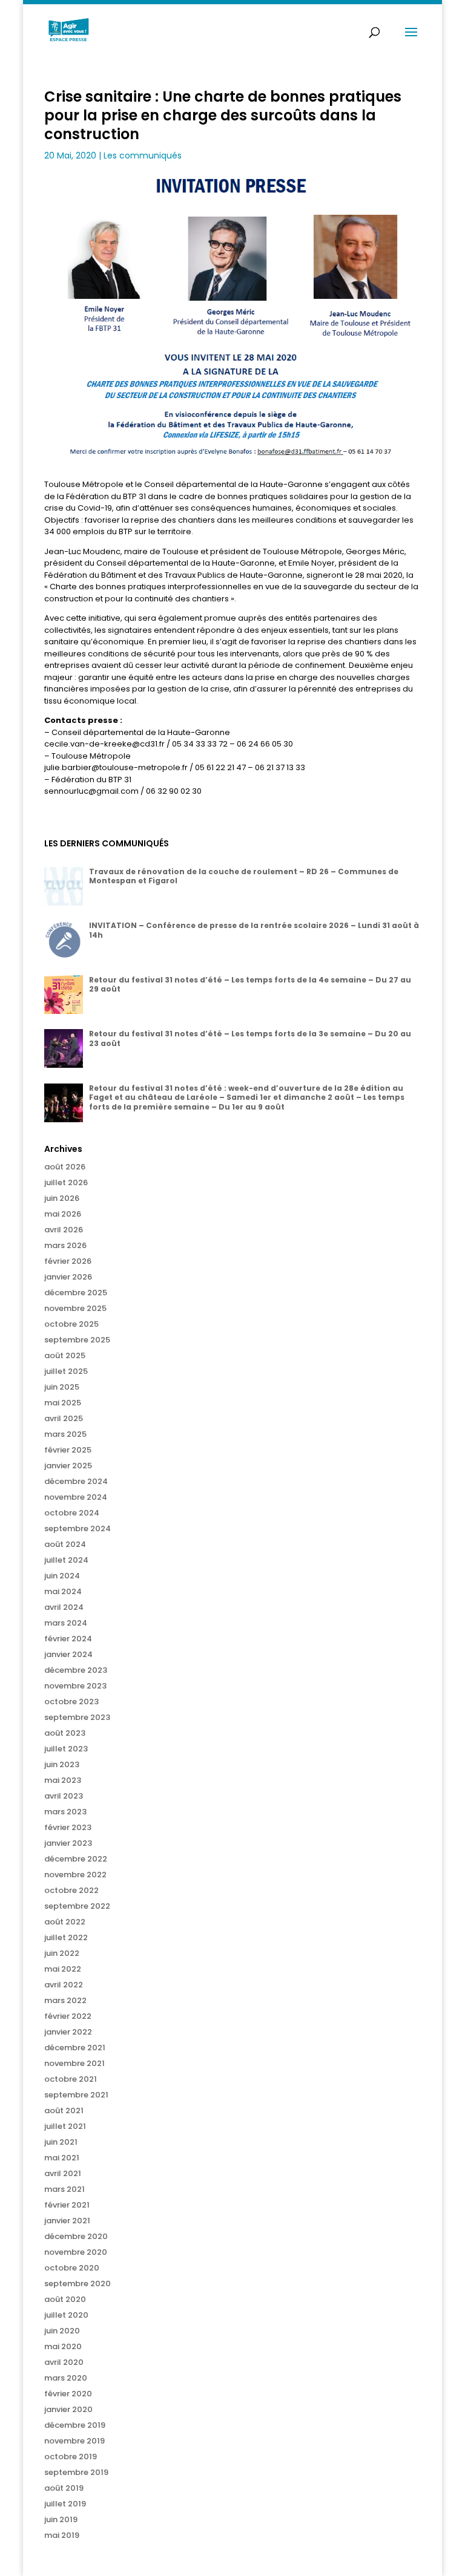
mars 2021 (64, 2189)
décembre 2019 (75, 2425)
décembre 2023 (76, 1670)
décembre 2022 (76, 1859)
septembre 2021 (76, 2095)
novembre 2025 (75, 1308)
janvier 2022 (68, 2032)
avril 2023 (64, 1796)
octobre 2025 (71, 1324)
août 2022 (65, 1922)
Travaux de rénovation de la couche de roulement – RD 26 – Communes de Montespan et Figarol (244, 876)
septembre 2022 (77, 1906)
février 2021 (67, 2205)
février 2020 (68, 2394)
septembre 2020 (77, 2283)
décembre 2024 (76, 1481)
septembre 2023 (77, 1717)
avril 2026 (64, 1230)
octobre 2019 (71, 2457)
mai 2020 (63, 2346)
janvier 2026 (68, 1277)
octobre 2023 (71, 1702)
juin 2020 (62, 2331)
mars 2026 (65, 1245)
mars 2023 (65, 1812)
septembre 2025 (77, 1340)
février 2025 (68, 1450)
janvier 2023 (68, 1843)
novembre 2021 (74, 2063)
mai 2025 (63, 1403)
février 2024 (68, 1639)
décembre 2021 (75, 2048)
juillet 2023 (66, 1749)
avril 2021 (63, 2173)
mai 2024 (63, 1591)
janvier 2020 (68, 2409)
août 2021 (64, 2110)
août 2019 (64, 2488)
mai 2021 (62, 2158)
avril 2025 (64, 1418)
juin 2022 (62, 1953)
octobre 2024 (72, 1513)
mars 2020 (66, 2378)
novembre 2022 (75, 1875)
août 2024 (65, 1544)
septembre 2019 (76, 2472)
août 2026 (65, 1167)
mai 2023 (63, 1780)
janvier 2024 (68, 1654)
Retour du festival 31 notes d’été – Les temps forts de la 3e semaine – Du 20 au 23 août (250, 1038)
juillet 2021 (65, 2126)
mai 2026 (63, 1214)
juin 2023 (62, 1764)
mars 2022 (65, 2000)
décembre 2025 (76, 1293)
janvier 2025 (68, 1466)
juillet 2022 (66, 1937)
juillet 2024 (66, 1560)
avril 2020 (64, 2362)
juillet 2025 (66, 1371)
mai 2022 (63, 1969)
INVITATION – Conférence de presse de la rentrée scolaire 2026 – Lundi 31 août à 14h (254, 930)
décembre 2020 (76, 2236)
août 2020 (65, 2299)
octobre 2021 (71, 2079)
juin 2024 (62, 1576)
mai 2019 (62, 2535)
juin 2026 (62, 1198)
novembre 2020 (76, 2252)
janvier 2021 (67, 2221)
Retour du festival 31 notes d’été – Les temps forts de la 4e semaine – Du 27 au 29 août (250, 985)
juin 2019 (61, 2519)
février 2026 (68, 1261)
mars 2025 (65, 1434)
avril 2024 (64, 1607)
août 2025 (65, 1355)
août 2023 (65, 1733)
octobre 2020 (72, 2268)
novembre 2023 (75, 1686)
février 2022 (68, 2016)
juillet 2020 (66, 2315)
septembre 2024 (77, 1528)
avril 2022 (64, 1985)
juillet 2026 (66, 1182)
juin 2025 (62, 1387)
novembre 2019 (74, 2441)
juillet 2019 (65, 2504)
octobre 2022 (71, 1890)
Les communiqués (143, 155)
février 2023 (68, 1827)
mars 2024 (66, 1623)
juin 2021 (61, 2142)
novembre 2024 (76, 1497)
